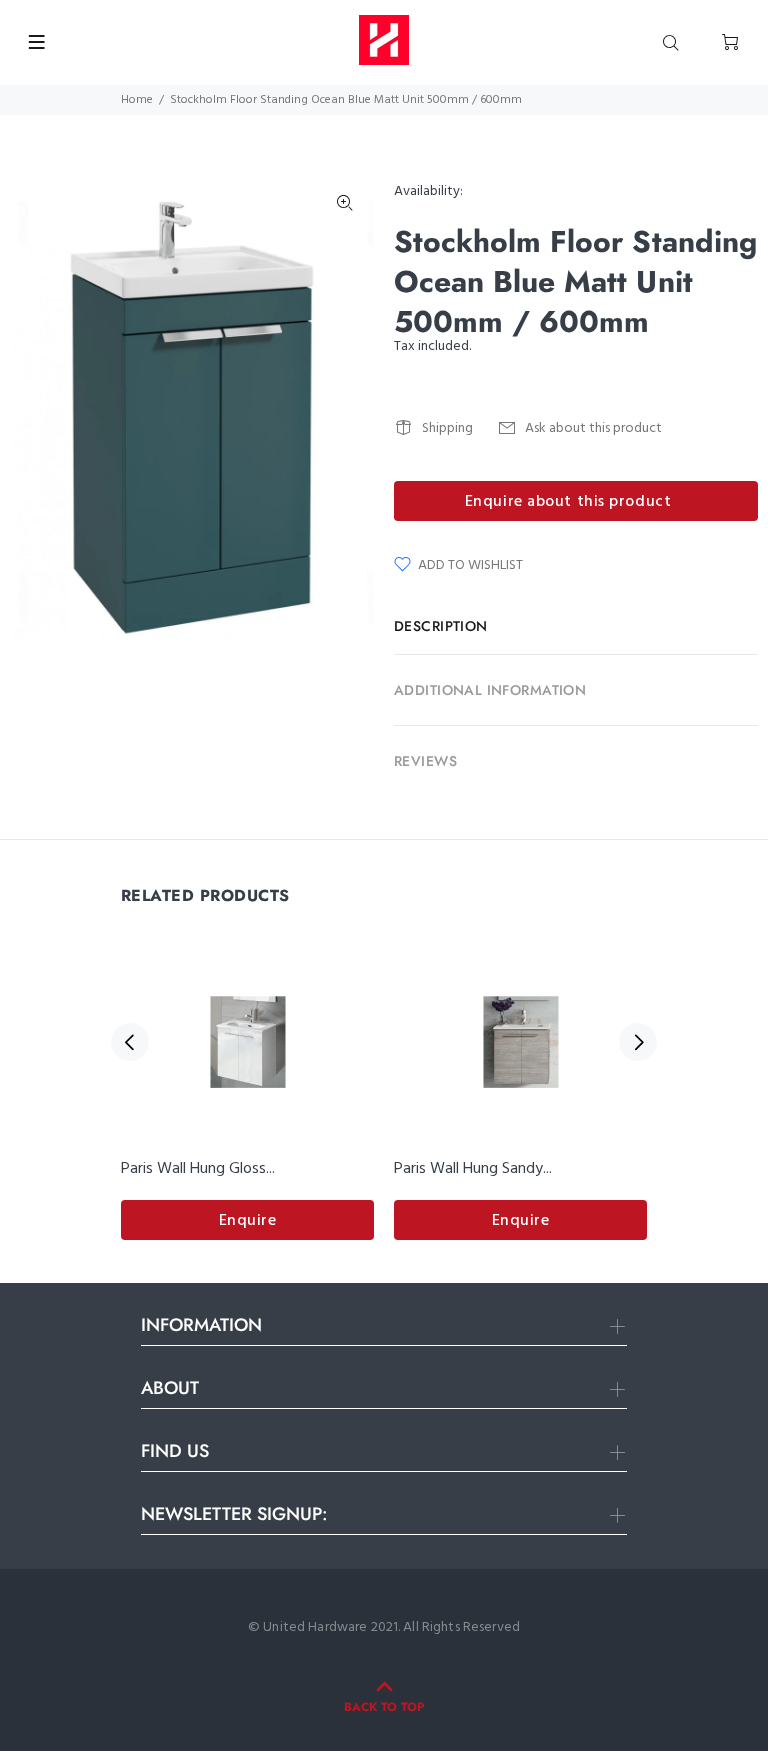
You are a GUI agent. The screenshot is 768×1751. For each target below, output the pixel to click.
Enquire (248, 1221)
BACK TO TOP (384, 1707)
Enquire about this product (568, 502)
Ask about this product (593, 428)
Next (638, 1042)
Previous (130, 1042)
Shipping (447, 428)
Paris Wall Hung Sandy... (473, 1169)
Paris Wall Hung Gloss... (198, 1169)
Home (137, 100)
